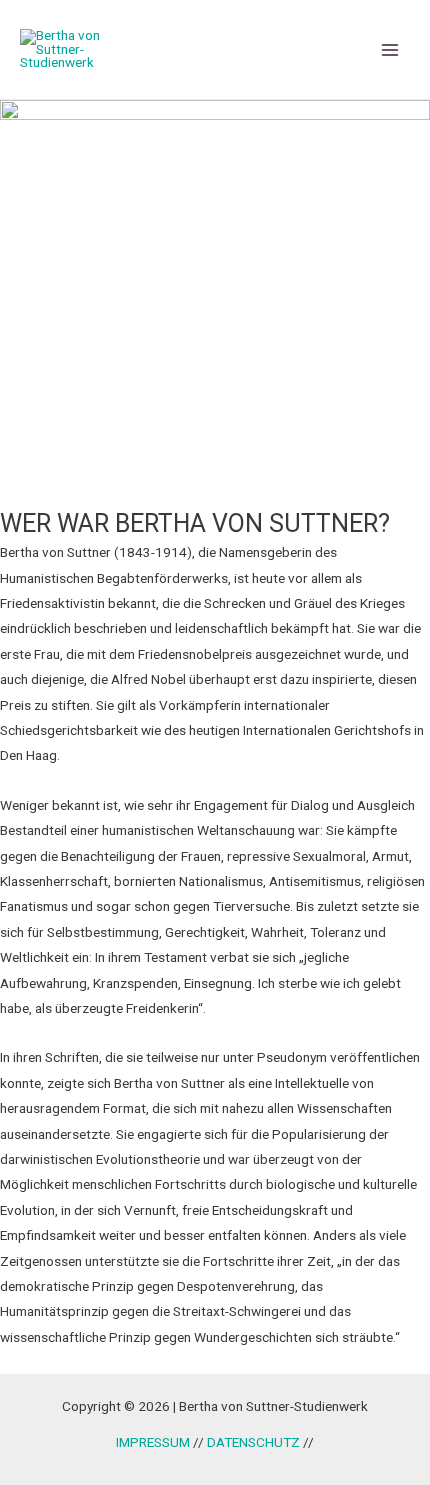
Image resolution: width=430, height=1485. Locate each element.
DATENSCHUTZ (255, 1442)
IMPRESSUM (153, 1442)
